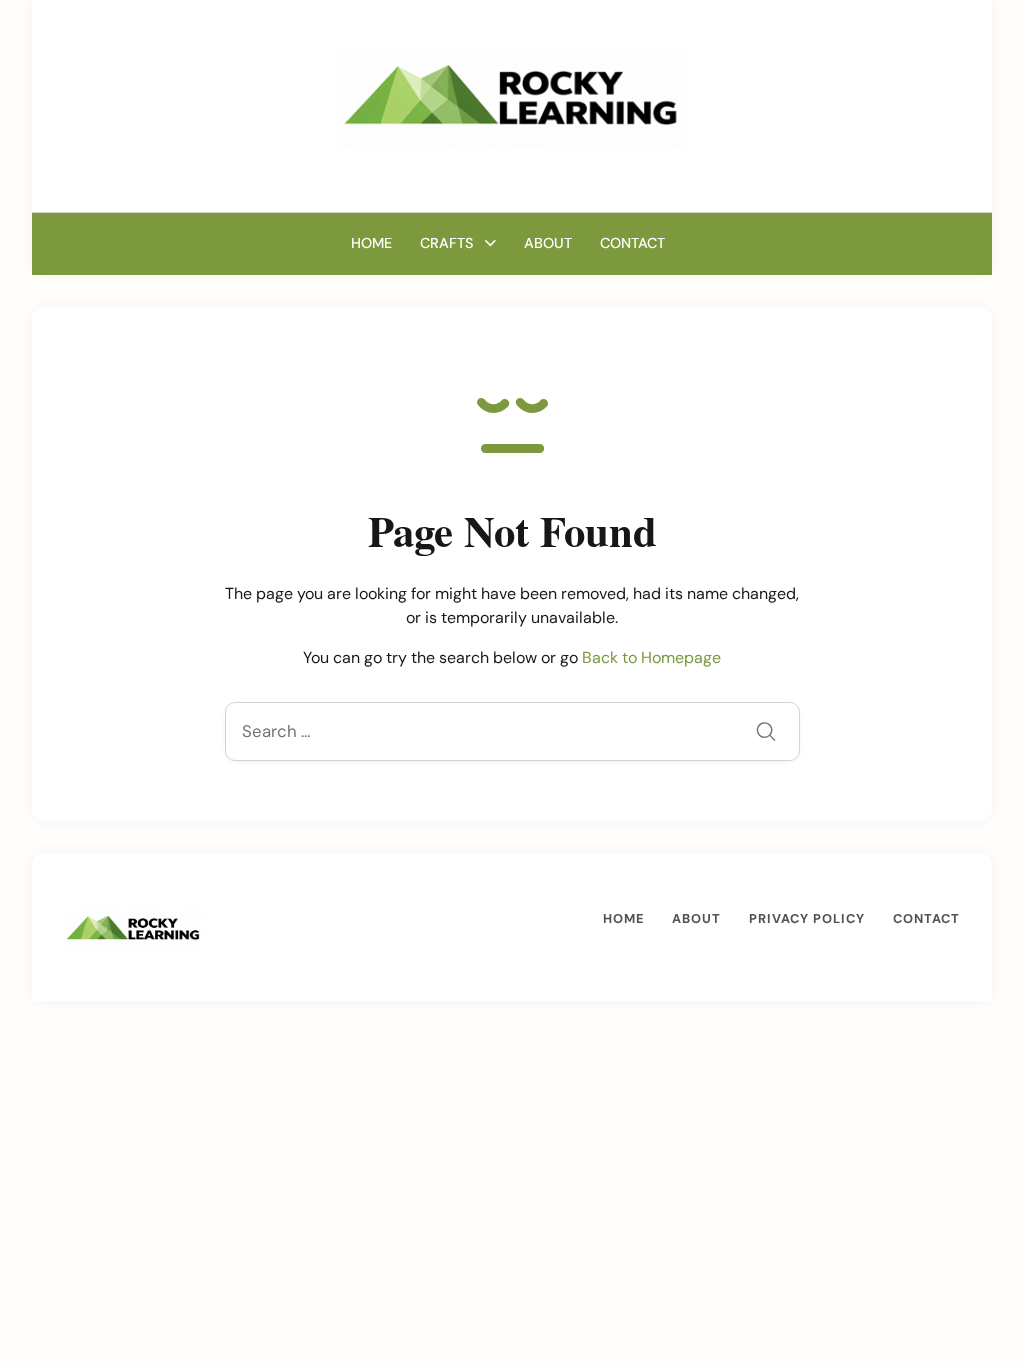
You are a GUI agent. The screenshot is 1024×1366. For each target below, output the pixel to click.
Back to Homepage (651, 657)
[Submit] (766, 733)
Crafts (446, 243)
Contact (632, 243)
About (548, 243)
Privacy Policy (807, 918)
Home (371, 243)
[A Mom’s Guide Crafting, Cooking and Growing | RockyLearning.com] (512, 96)
